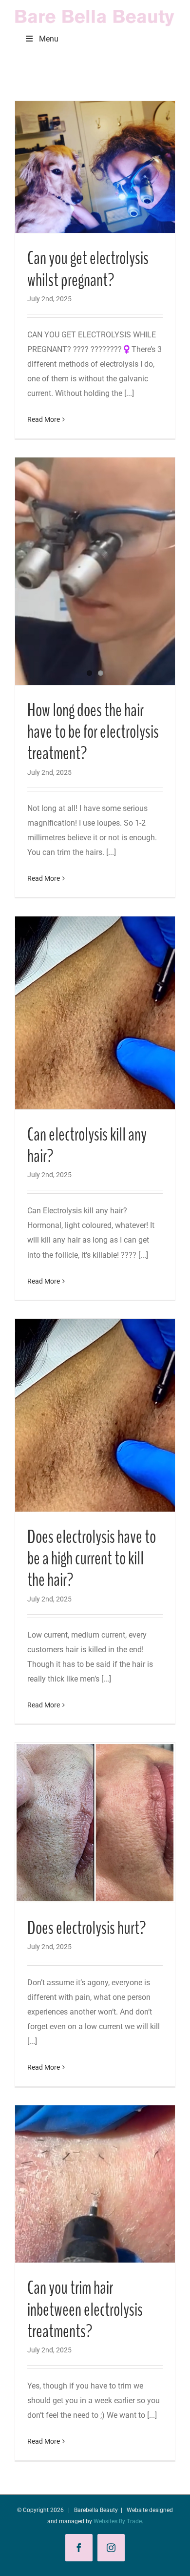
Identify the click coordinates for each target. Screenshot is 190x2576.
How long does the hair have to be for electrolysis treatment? (93, 732)
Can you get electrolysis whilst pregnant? (88, 269)
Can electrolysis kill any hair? (87, 1146)
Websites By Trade (118, 2521)
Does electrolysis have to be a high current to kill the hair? (92, 1559)
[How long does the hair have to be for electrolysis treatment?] (95, 571)
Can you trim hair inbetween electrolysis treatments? (85, 2310)
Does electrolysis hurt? (87, 1928)
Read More (44, 419)
